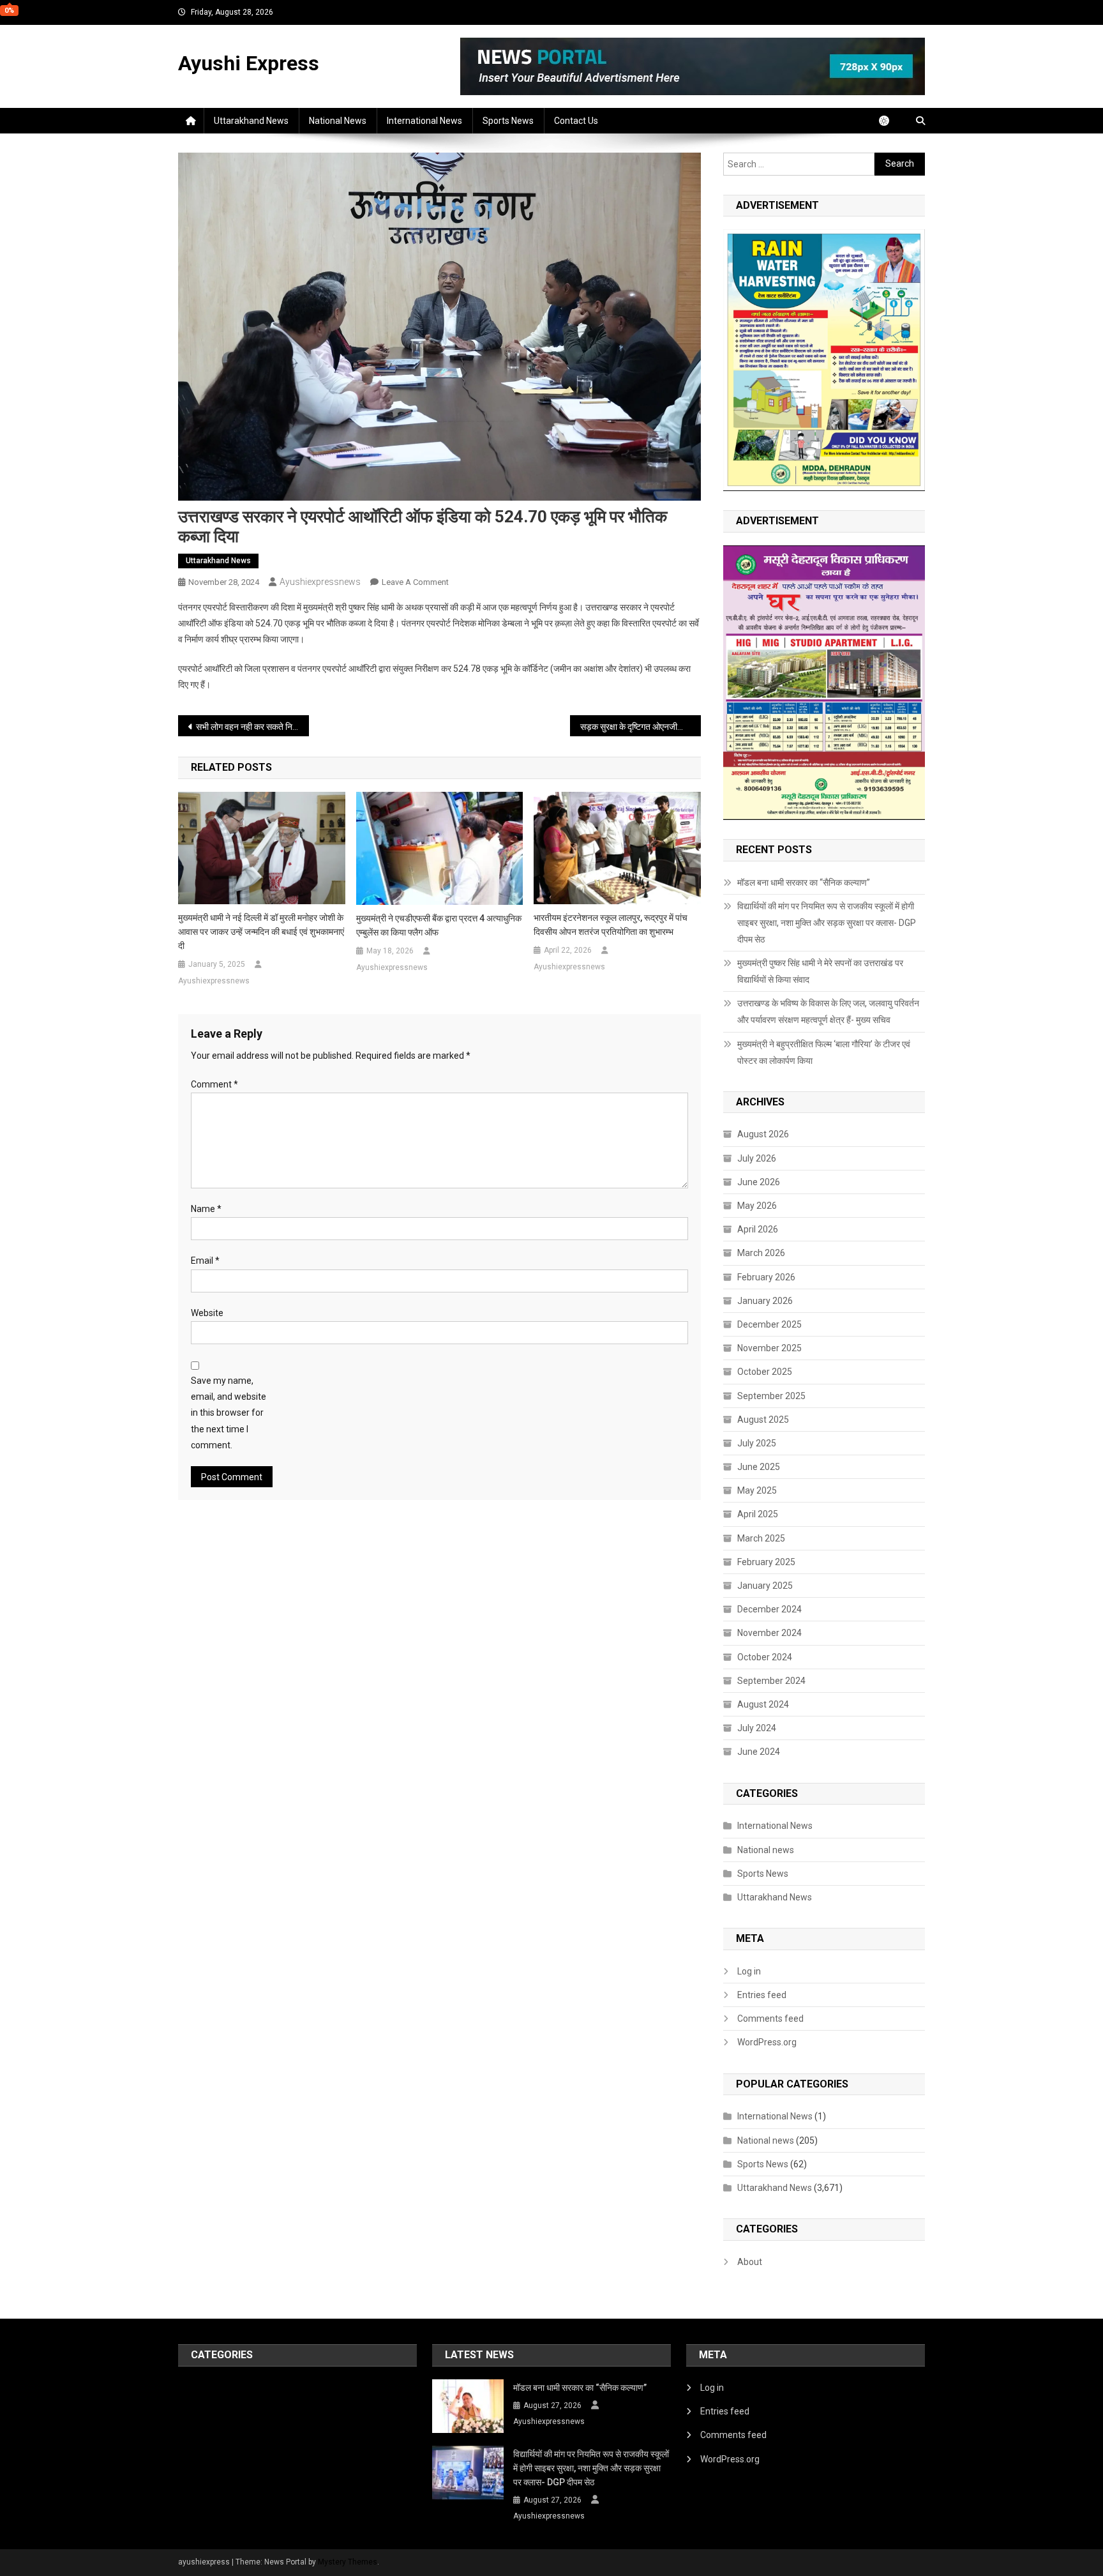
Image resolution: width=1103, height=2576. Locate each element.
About (750, 2262)
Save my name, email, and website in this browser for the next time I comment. (229, 1413)
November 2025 (769, 1348)
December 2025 (769, 1324)
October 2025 (765, 1372)
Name (206, 1209)
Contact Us (576, 121)
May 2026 (757, 1206)
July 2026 (757, 1158)
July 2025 (757, 1443)
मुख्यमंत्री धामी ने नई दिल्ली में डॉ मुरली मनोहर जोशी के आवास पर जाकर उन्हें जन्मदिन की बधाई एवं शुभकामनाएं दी (261, 932)
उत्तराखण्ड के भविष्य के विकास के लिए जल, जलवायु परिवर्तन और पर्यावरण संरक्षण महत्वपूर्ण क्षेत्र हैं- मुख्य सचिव (828, 1011)
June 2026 (759, 1182)
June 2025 (759, 1467)
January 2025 (765, 1586)
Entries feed (762, 1995)
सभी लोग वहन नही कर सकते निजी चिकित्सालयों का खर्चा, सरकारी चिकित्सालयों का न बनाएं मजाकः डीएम (252, 727)
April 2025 (758, 1514)
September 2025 (771, 1396)
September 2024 (771, 1681)
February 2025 (766, 1562)
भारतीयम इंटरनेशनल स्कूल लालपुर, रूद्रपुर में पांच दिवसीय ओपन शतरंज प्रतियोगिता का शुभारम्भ (611, 925)
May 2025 (757, 1490)
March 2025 (761, 1538)
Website (207, 1313)
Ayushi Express (249, 63)
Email (205, 1261)
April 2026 (758, 1229)
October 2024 (765, 1657)
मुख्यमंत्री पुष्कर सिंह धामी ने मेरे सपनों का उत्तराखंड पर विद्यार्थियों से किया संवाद (820, 971)
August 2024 (763, 1704)
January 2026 (765, 1301)
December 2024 (769, 1609)
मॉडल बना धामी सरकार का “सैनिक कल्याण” (804, 883)
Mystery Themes (348, 2562)
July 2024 (757, 1728)
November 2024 (769, 1633)
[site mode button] (890, 121)
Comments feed (770, 2019)
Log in (749, 1971)
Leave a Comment (415, 582)
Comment (214, 1084)
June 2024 (759, 1752)
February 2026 (766, 1277)
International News (424, 121)
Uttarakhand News (251, 121)
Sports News (508, 121)
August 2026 (763, 1134)
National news (338, 121)
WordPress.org (767, 2042)
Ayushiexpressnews (320, 582)
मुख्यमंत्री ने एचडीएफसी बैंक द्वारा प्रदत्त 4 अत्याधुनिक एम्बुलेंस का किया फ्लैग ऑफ (439, 925)
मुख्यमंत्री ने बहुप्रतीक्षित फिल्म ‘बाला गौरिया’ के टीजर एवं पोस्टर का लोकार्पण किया (824, 1052)
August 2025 (763, 1420)
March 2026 (761, 1253)
